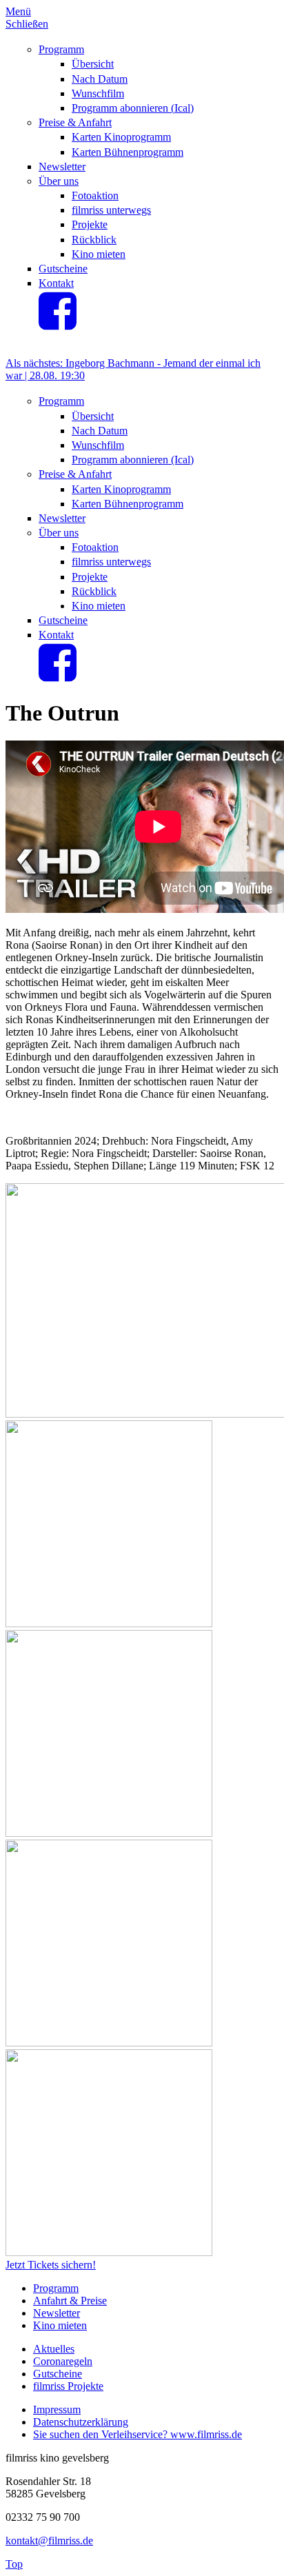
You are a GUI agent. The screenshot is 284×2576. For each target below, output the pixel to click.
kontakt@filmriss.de (49, 2540)
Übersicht (93, 64)
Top (14, 2564)
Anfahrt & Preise (70, 2301)
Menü (18, 11)
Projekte (90, 224)
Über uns (59, 181)
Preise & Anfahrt (75, 122)
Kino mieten (99, 254)
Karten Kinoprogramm (121, 137)
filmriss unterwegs (111, 210)
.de (235, 2434)
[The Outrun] (109, 1623)
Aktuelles (54, 2349)
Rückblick (94, 240)
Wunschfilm (98, 93)
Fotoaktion (95, 195)
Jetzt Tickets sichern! (51, 2265)
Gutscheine (63, 269)
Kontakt (56, 283)
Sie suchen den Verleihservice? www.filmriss (131, 2434)
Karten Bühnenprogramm (128, 152)
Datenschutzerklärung (81, 2422)
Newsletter (62, 167)
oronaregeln (67, 2361)
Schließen (27, 24)
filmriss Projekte (68, 2386)
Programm (61, 49)
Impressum (57, 2409)
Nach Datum (100, 79)
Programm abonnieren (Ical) (133, 108)
